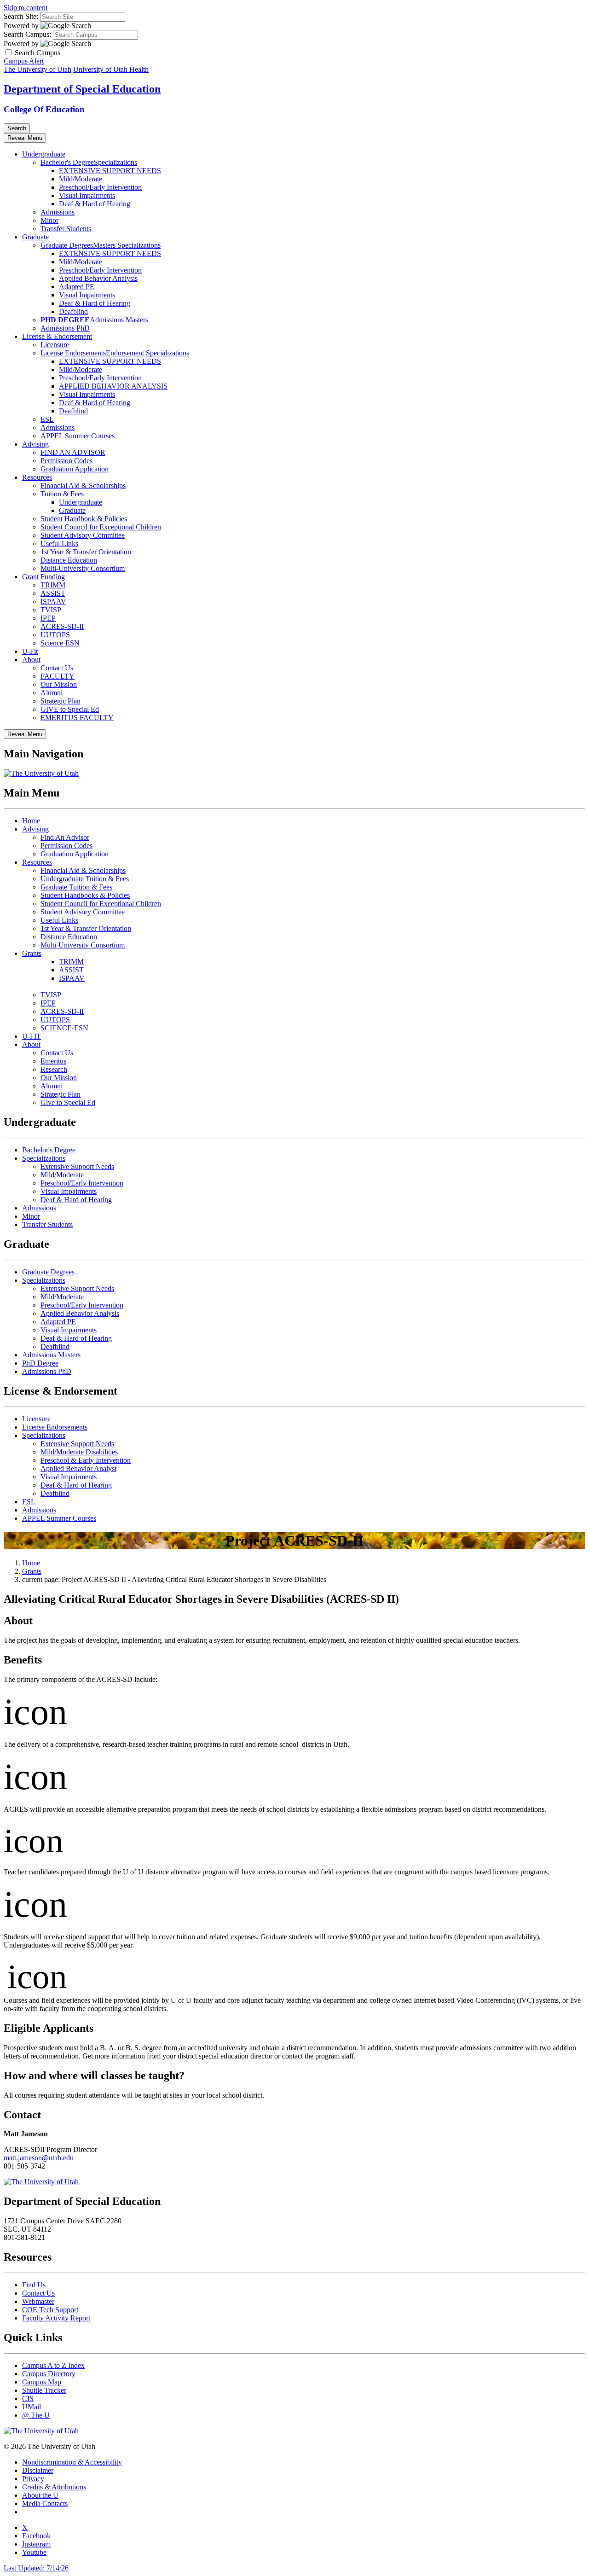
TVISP (51, 610)
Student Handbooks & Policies (85, 895)
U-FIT (32, 1036)
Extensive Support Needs (77, 1166)
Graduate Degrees (67, 245)
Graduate (35, 237)
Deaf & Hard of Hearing (95, 204)
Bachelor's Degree (67, 162)
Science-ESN (60, 643)
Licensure (55, 345)
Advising (35, 444)
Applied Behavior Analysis (98, 278)
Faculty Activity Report (56, 2318)
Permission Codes (66, 461)
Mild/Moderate (81, 179)
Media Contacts (45, 2503)
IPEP (48, 618)
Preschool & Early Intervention (86, 1460)
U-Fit (30, 651)
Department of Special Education (82, 89)
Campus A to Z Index (53, 2365)
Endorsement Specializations (147, 353)
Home (31, 821)
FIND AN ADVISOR (73, 452)
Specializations (115, 162)
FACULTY (58, 676)
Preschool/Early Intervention (100, 187)
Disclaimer (38, 2470)
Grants (32, 953)
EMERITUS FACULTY (77, 718)
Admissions (58, 212)
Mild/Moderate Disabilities (79, 1452)
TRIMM (53, 585)
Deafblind (73, 311)
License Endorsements (73, 353)
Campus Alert (24, 61)
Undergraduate (44, 154)
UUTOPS (55, 635)
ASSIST (53, 593)
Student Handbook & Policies (84, 519)
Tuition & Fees (62, 494)
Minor (49, 220)
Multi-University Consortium (83, 568)
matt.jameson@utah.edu (39, 2158)
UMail (32, 2407)
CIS (28, 2399)
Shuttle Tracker (44, 2390)
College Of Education (44, 109)
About (31, 660)
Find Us (34, 2285)
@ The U (36, 2415)
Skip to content (26, 8)
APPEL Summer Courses (78, 436)
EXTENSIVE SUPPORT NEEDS (110, 171)
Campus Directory (49, 2374)
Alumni (52, 693)
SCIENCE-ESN (64, 1028)
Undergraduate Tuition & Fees (85, 879)
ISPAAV (53, 602)
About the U (40, 2495)
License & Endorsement (57, 336)
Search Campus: (27, 34)
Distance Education (69, 560)
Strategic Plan (61, 701)
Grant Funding (43, 577)
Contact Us (57, 668)
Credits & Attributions (54, 2487)
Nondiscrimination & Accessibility (72, 2462)
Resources (37, 477)
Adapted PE (77, 287)
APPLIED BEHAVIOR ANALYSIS (113, 386)
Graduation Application (75, 469)
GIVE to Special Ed (70, 709)
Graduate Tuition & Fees (76, 887)
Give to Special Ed (68, 1102)
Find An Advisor (65, 837)
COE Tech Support (50, 2310)
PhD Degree (40, 1363)
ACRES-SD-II (62, 626)
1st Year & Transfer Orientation (86, 552)
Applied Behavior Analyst (78, 1468)
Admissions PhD (65, 328)
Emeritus (53, 1061)
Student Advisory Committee (83, 535)
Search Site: (21, 16)
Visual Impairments (87, 195)
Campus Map (42, 2382)
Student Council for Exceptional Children (101, 527)
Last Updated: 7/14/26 (36, 2568)
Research (54, 1069)
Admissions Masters (119, 320)
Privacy (33, 2479)
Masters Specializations (127, 245)
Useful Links (59, 544)
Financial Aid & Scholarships (83, 486)
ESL (47, 419)
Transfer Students (66, 229)
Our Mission (59, 684)
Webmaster (38, 2301)
